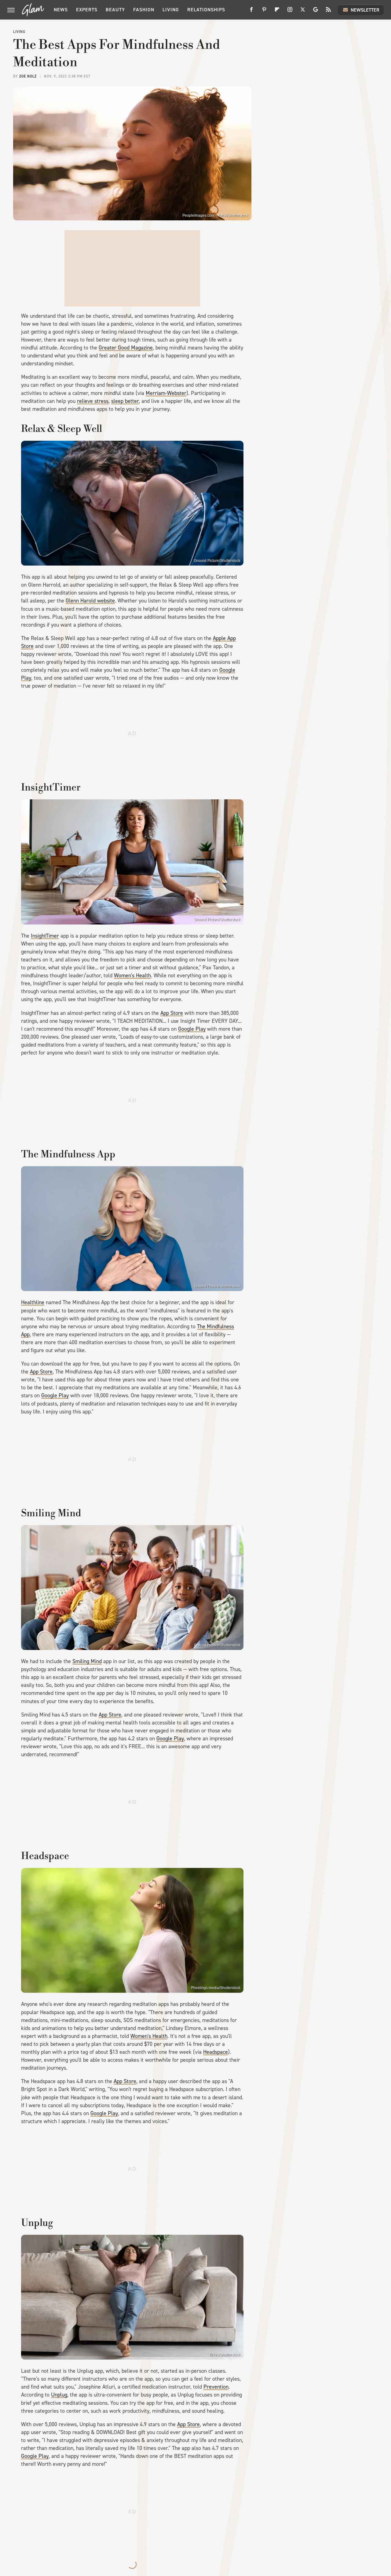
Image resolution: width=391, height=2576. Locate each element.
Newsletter (365, 10)
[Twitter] (303, 12)
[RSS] (328, 12)
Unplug (59, 2395)
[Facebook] (251, 12)
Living (171, 10)
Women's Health (132, 975)
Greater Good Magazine (126, 348)
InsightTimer (45, 936)
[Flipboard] (277, 12)
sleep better (125, 401)
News (61, 10)
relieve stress (93, 401)
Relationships (206, 10)
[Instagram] (290, 12)
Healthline (33, 1302)
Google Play (192, 1029)
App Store (172, 1013)
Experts (87, 10)
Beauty (115, 10)
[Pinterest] (264, 12)
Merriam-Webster (166, 393)
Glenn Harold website (90, 601)
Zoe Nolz (28, 76)
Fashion (144, 10)
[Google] (316, 12)
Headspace (216, 2052)
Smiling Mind (87, 1661)
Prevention (216, 2387)
